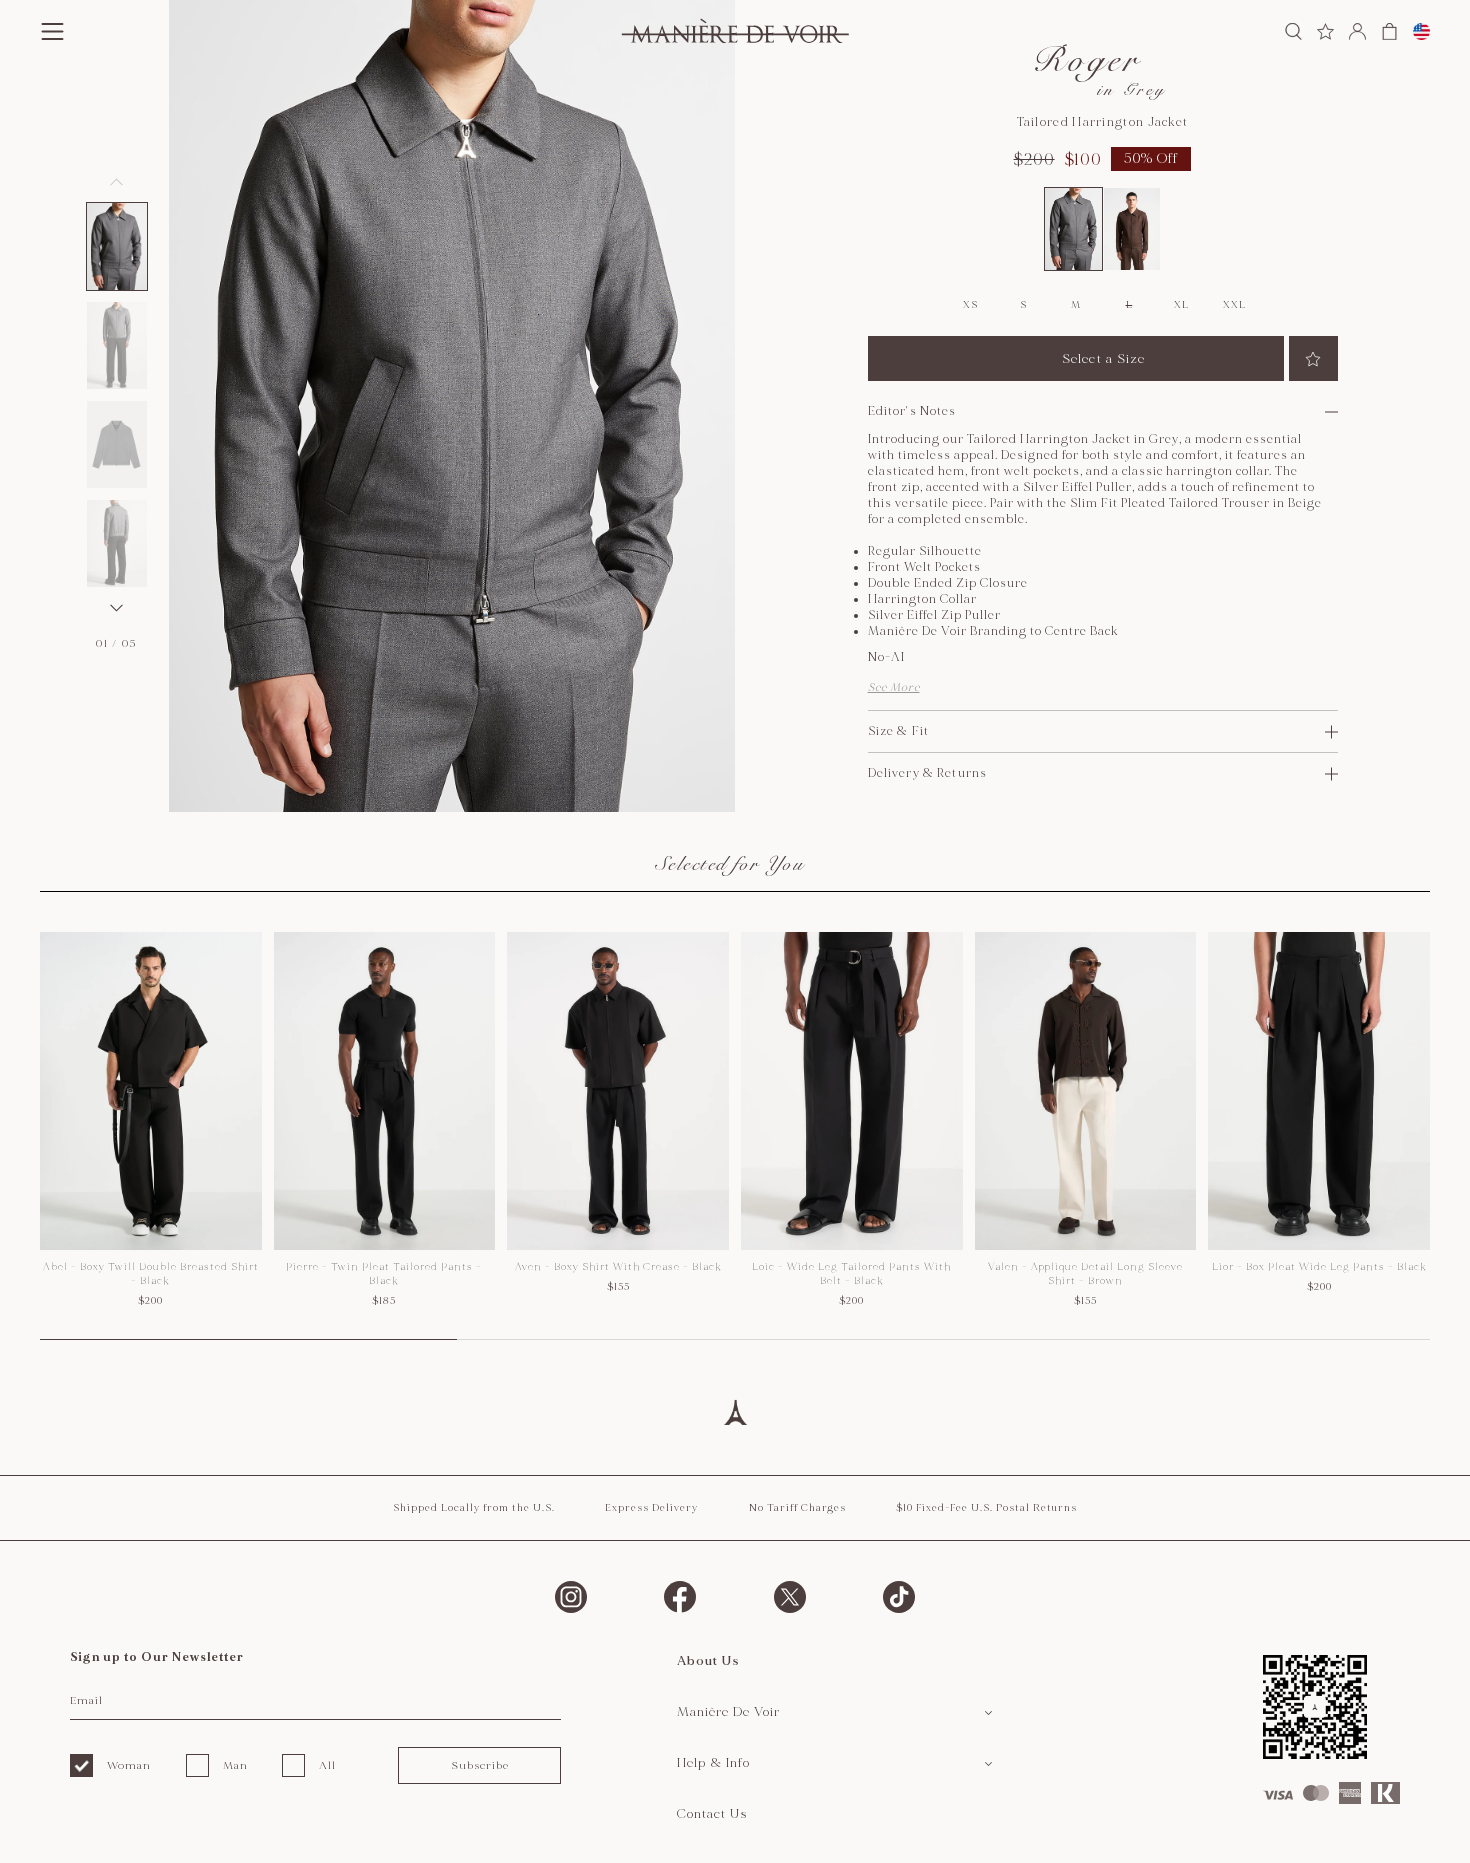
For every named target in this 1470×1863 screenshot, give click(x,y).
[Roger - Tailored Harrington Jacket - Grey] (1073, 229)
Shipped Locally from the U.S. (474, 1508)
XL (1181, 305)
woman (129, 1765)
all (327, 1765)
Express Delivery (651, 1508)
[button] (117, 246)
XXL (1234, 305)
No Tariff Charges (797, 1508)
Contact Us (712, 1814)
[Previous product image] (117, 182)
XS (970, 305)
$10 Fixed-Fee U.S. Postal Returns (986, 1508)
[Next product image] (117, 608)
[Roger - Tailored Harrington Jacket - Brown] (1132, 229)
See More (894, 687)
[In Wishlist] (1313, 358)
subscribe (480, 1765)
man (235, 1765)
